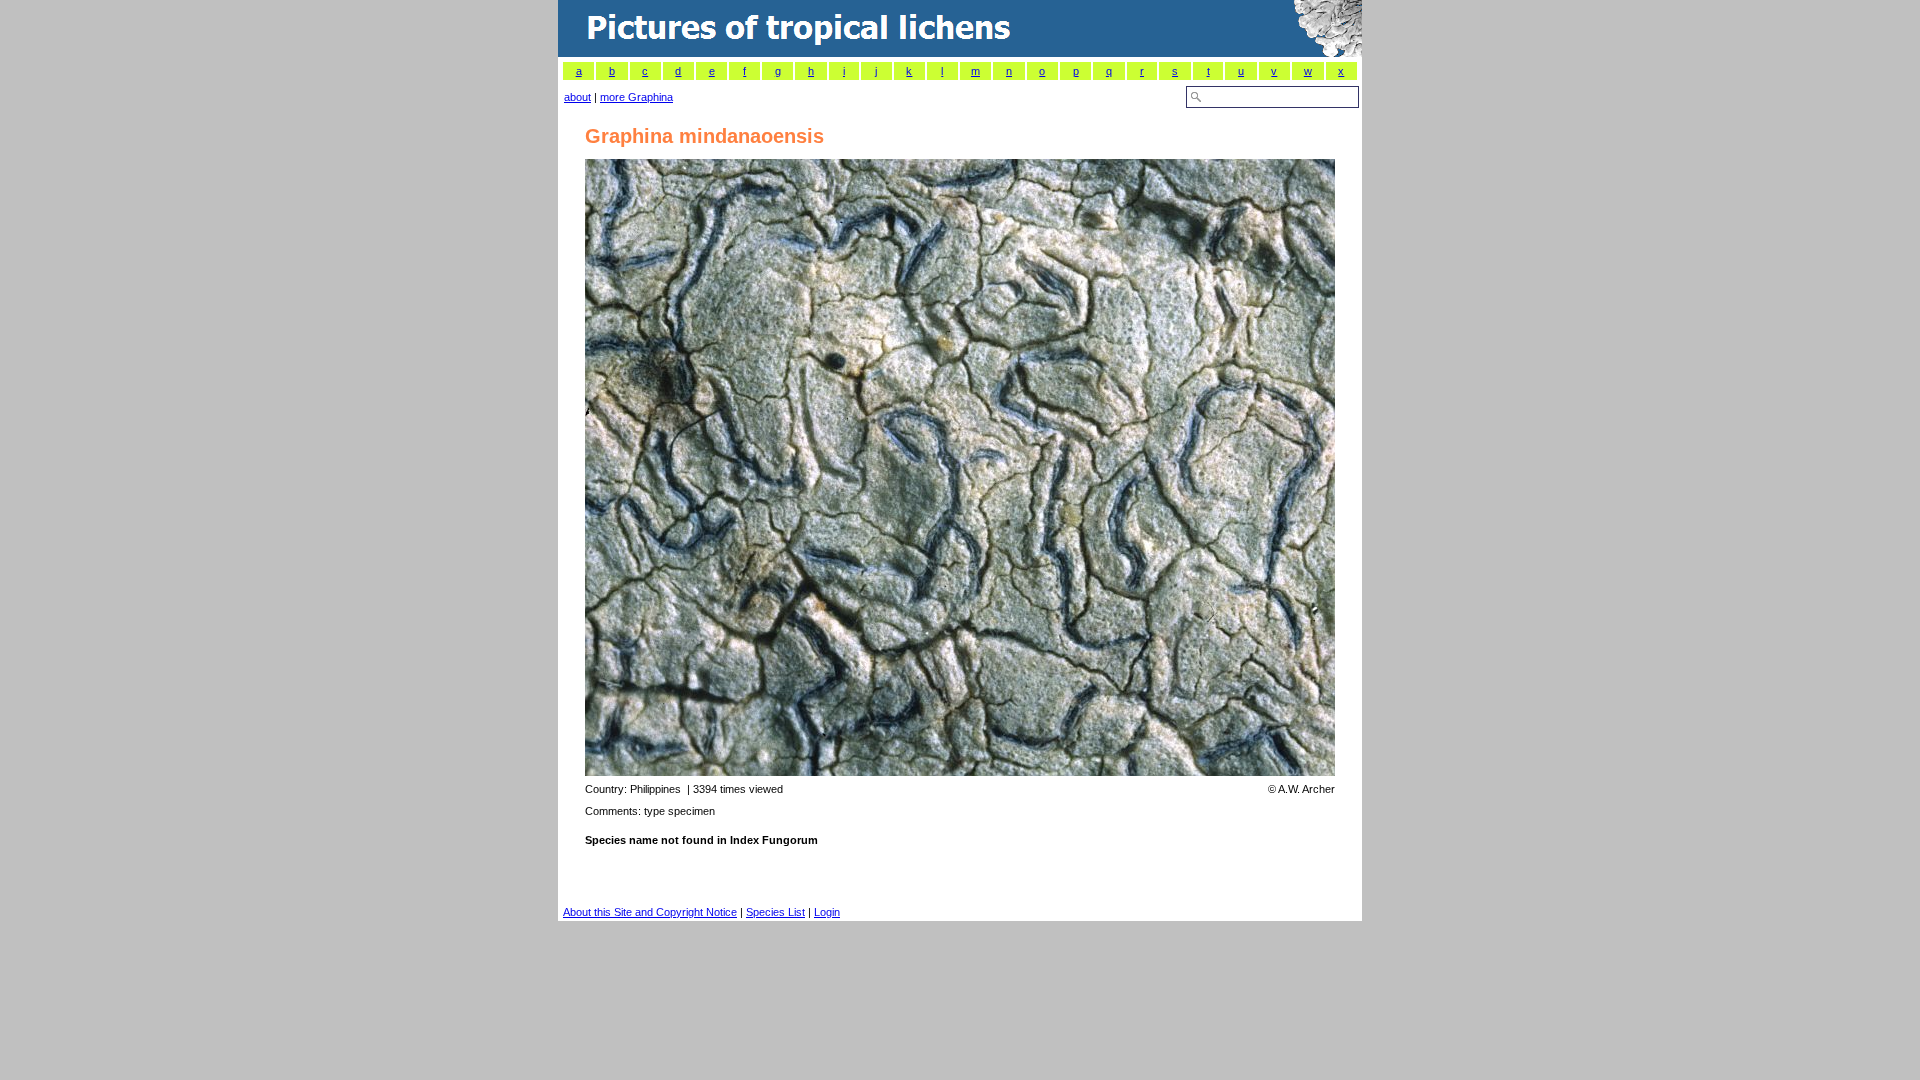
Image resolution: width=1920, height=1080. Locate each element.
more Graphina (636, 97)
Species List (775, 912)
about (577, 97)
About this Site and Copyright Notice (650, 912)
